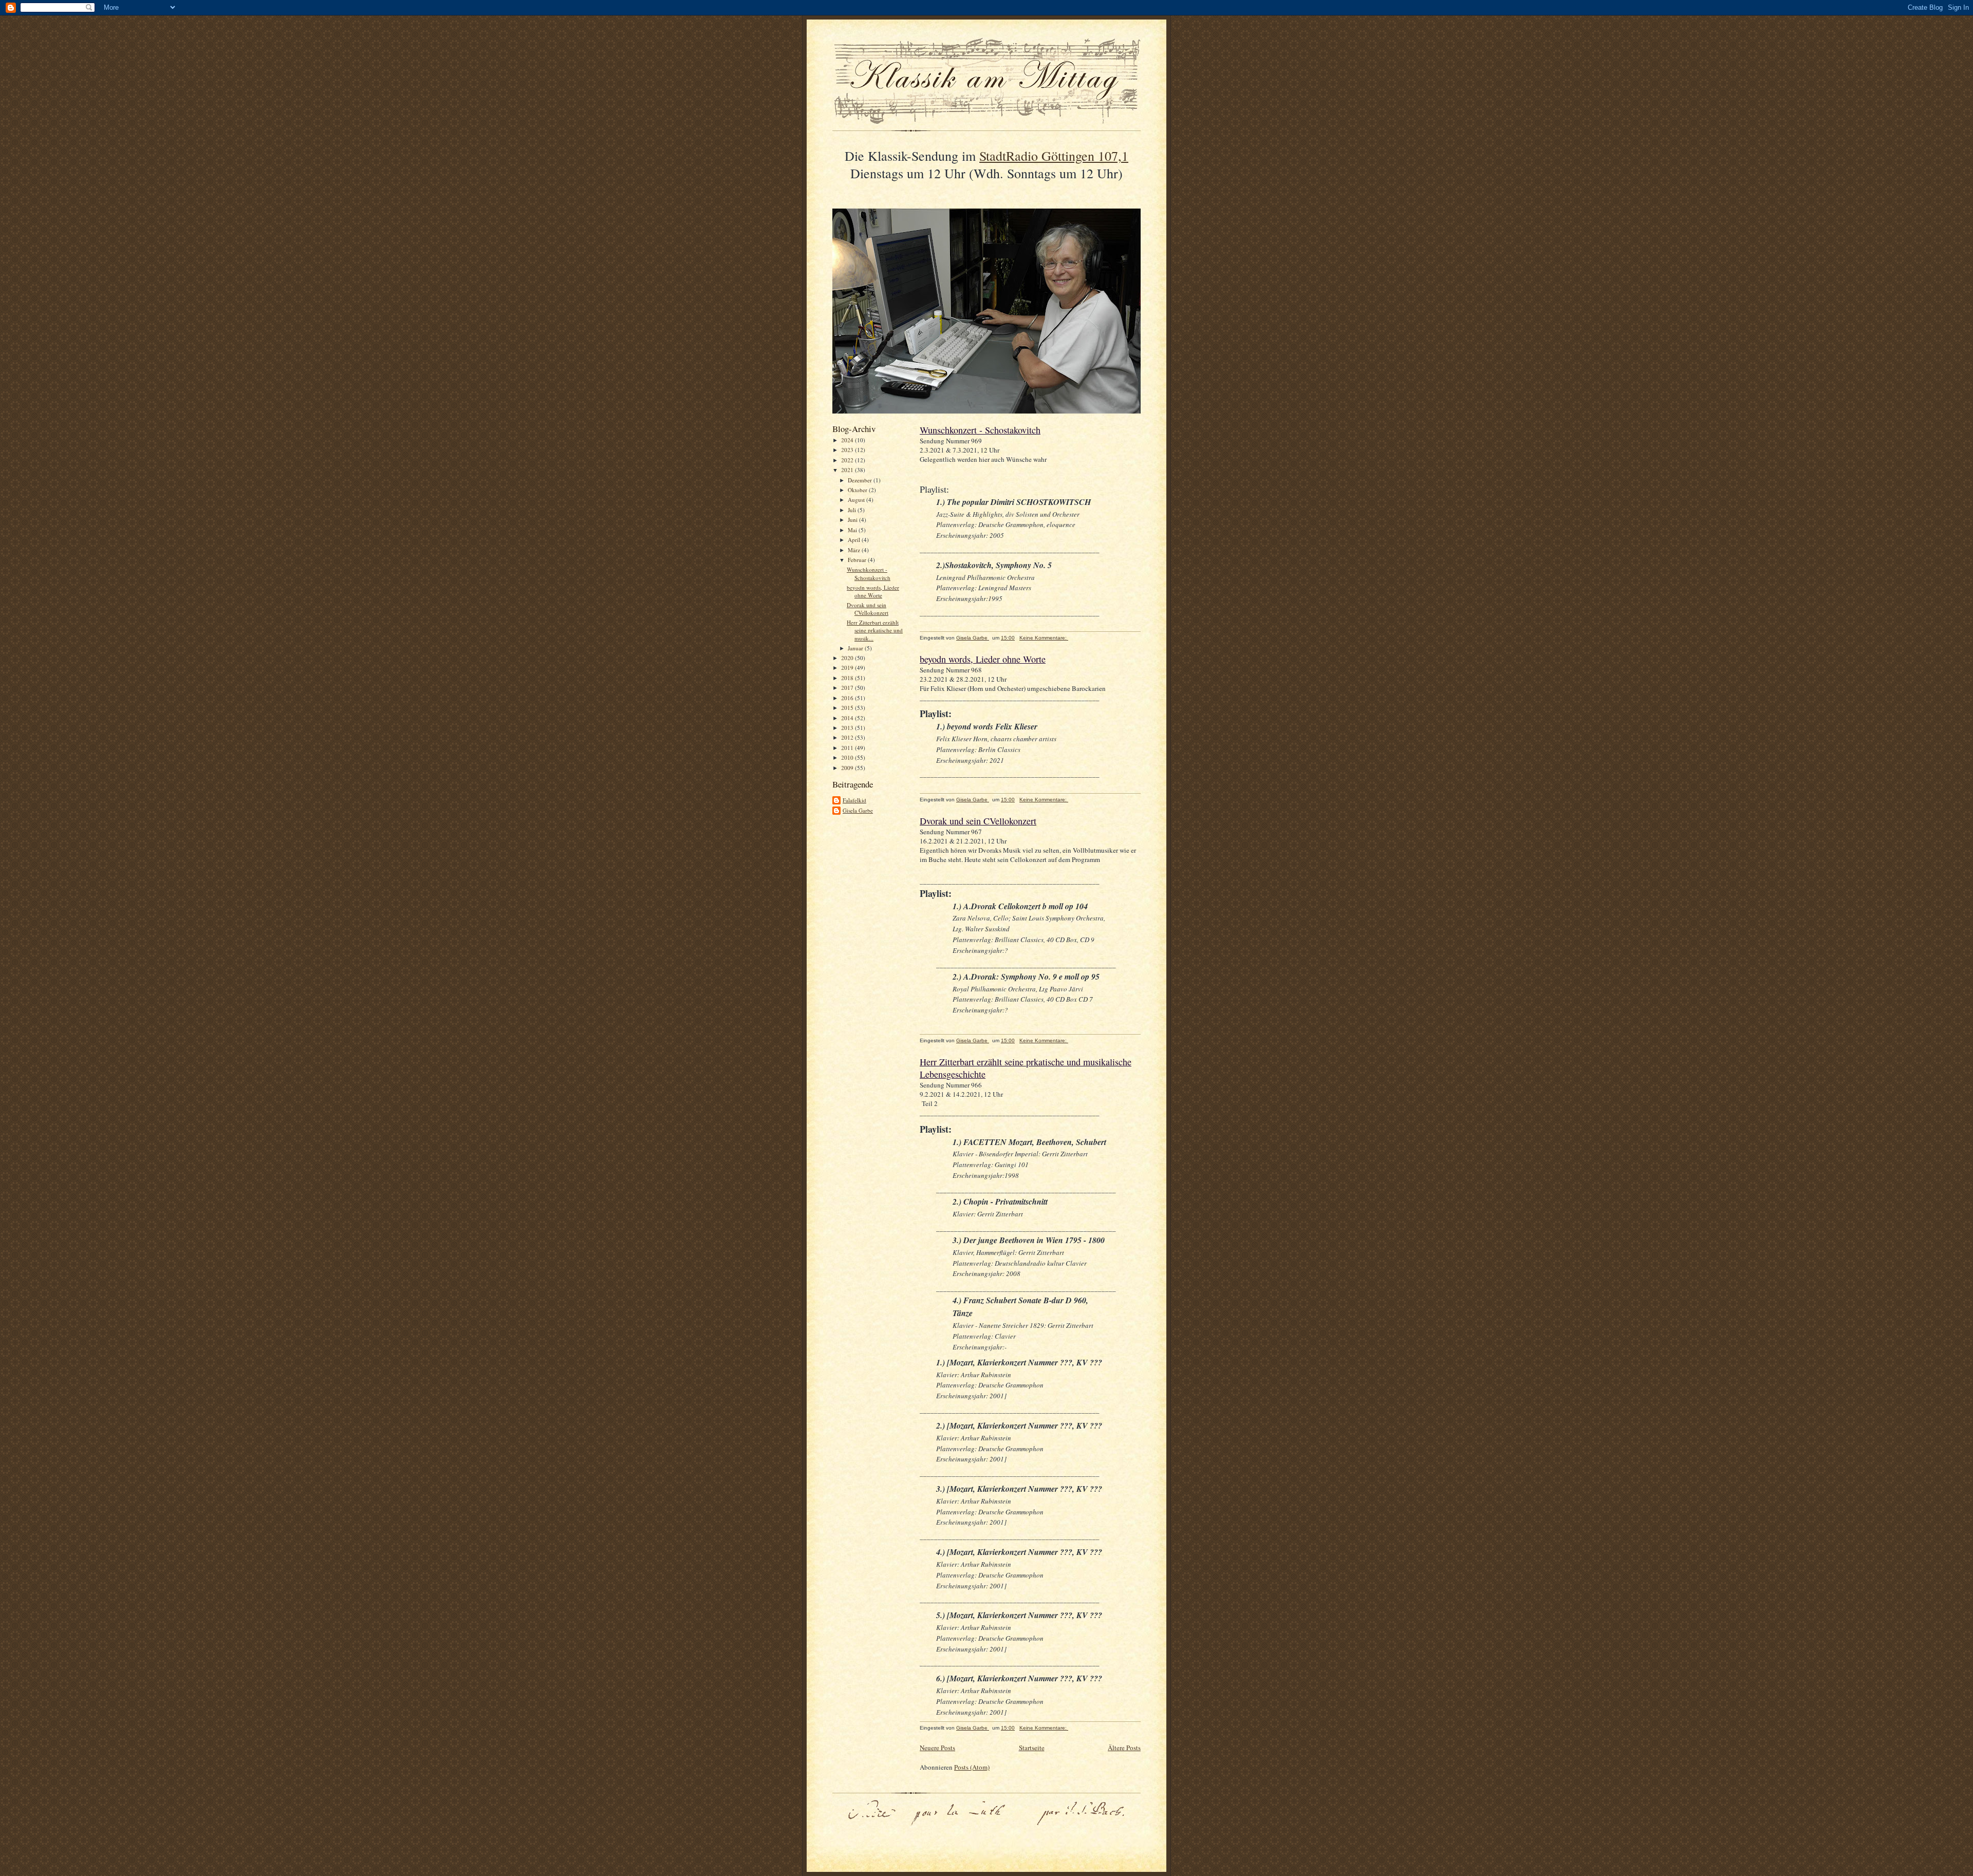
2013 (848, 728)
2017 (848, 688)
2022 (848, 460)
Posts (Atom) (972, 1767)
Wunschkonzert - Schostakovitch (869, 574)
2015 (848, 708)
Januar (856, 648)
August (857, 500)
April (855, 540)
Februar (858, 560)
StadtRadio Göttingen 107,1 (1054, 156)
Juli (853, 510)
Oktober (858, 490)
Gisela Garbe (858, 810)
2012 (848, 737)
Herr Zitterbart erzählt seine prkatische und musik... (875, 630)
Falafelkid (854, 800)
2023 (848, 450)
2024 (848, 440)
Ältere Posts (1124, 1748)
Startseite (1032, 1748)
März (855, 550)
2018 (848, 678)
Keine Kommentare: (1044, 638)
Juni (853, 520)
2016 (848, 698)
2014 (848, 718)
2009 (848, 768)
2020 (848, 658)
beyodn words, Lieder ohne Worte (873, 592)
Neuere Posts (937, 1748)
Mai (853, 530)
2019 (848, 668)
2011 (848, 748)
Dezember (861, 480)
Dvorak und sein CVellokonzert (868, 609)
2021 (848, 470)
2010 (848, 757)
